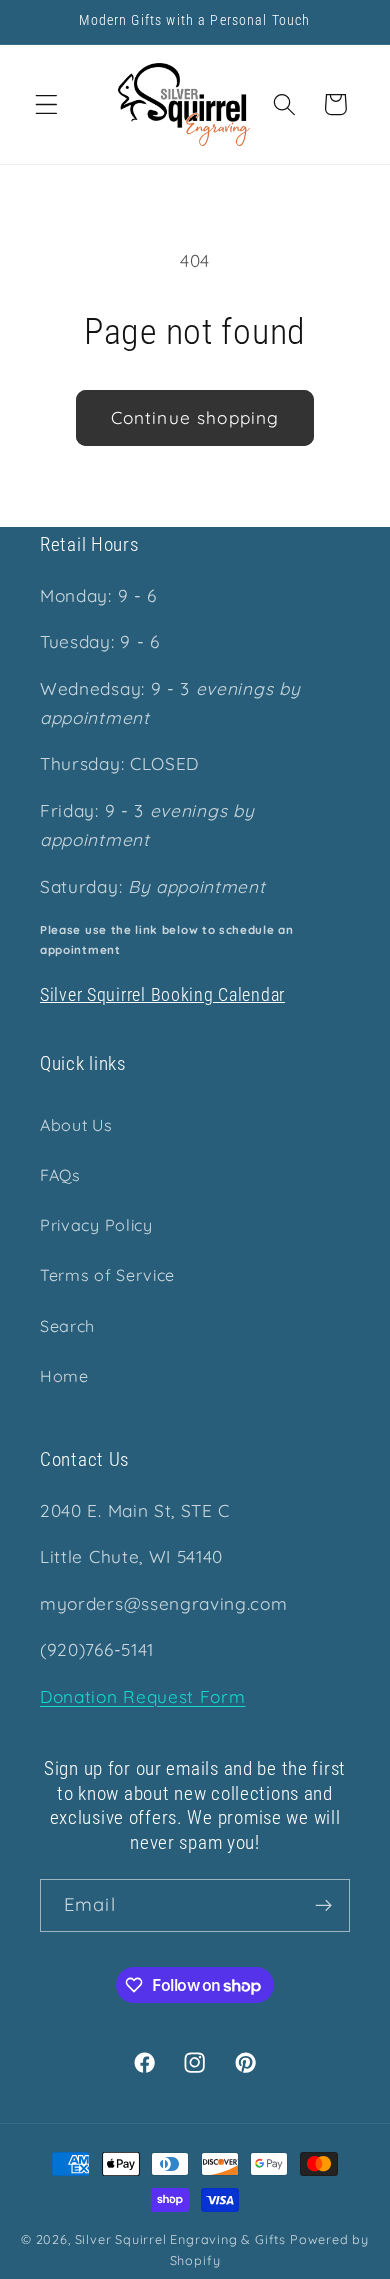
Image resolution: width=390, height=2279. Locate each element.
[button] (46, 104)
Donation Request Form (143, 1696)
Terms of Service (107, 1275)
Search (67, 1326)
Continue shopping (195, 417)
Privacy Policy (96, 1225)
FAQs (60, 1175)
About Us (76, 1125)
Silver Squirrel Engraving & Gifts (181, 2239)
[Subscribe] (323, 1906)
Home (64, 1376)
